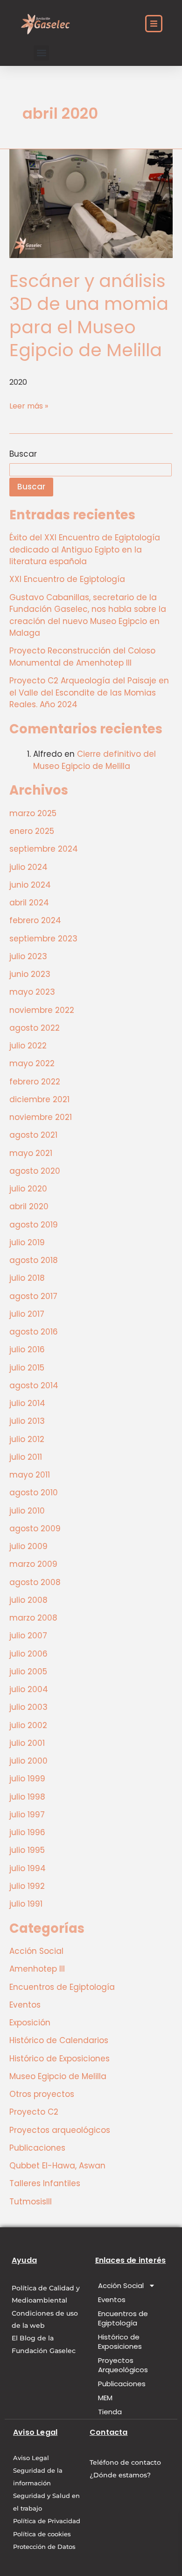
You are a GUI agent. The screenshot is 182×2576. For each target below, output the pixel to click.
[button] (41, 53)
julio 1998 (27, 1797)
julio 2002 (28, 1725)
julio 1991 (26, 1904)
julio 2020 (28, 1189)
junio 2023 (30, 974)
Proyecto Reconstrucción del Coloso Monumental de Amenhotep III (82, 657)
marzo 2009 (33, 1564)
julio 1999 (27, 1779)
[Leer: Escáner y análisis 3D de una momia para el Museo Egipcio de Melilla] (91, 203)
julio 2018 (27, 1278)
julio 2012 (27, 1439)
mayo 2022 (32, 1063)
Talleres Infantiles (45, 2183)
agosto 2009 (35, 1528)
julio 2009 (28, 1546)
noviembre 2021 (41, 1117)
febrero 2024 (35, 920)
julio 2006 (28, 1654)
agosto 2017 (33, 1296)
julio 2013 (27, 1421)
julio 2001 (27, 1743)
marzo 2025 (33, 813)
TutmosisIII (31, 2202)
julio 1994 (28, 1868)
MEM (105, 2398)
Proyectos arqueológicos (60, 2130)
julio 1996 (27, 1832)
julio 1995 (27, 1850)
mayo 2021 (31, 1153)
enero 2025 (32, 831)
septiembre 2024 (44, 849)
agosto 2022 (35, 1028)
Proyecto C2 (34, 2112)
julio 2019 (27, 1242)
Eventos (25, 2005)
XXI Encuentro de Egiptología (67, 579)
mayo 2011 (30, 1475)
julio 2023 (28, 956)
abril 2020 (29, 1206)
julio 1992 (27, 1886)
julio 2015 (27, 1368)
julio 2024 (28, 867)
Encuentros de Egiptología (62, 1987)
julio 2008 (28, 1600)
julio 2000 (28, 1761)
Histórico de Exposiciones (59, 2059)
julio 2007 (28, 1636)
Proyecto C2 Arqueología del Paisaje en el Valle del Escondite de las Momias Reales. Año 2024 (89, 692)
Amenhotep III (37, 1969)
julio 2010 (27, 1511)
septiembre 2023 (43, 939)
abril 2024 (29, 903)
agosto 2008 (35, 1582)
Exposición (30, 2023)
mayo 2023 (32, 992)
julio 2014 (27, 1403)
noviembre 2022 (42, 1010)
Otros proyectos (42, 2094)
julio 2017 (27, 1314)
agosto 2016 (34, 1332)
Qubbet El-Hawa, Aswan (57, 2166)
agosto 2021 (33, 1135)
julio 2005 (28, 1672)
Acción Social (36, 1951)
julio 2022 (28, 1046)
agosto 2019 (34, 1225)
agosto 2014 (34, 1385)
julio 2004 (29, 1689)
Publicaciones (37, 2148)
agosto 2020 (35, 1171)
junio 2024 (30, 885)
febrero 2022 (35, 1082)
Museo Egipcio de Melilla (58, 2076)
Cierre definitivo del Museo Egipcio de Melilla (94, 760)
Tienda (110, 2412)
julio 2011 (26, 1457)
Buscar (23, 454)
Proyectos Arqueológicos (123, 2365)
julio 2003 (28, 1707)
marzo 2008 (33, 1618)
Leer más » (29, 406)
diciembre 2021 (39, 1099)
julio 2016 (27, 1349)
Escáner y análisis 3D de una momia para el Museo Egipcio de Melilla (89, 315)
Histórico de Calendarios (59, 2040)
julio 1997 (27, 1815)
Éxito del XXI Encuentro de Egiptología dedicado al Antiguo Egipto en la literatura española (85, 549)
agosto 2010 (34, 1493)
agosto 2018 (34, 1260)
